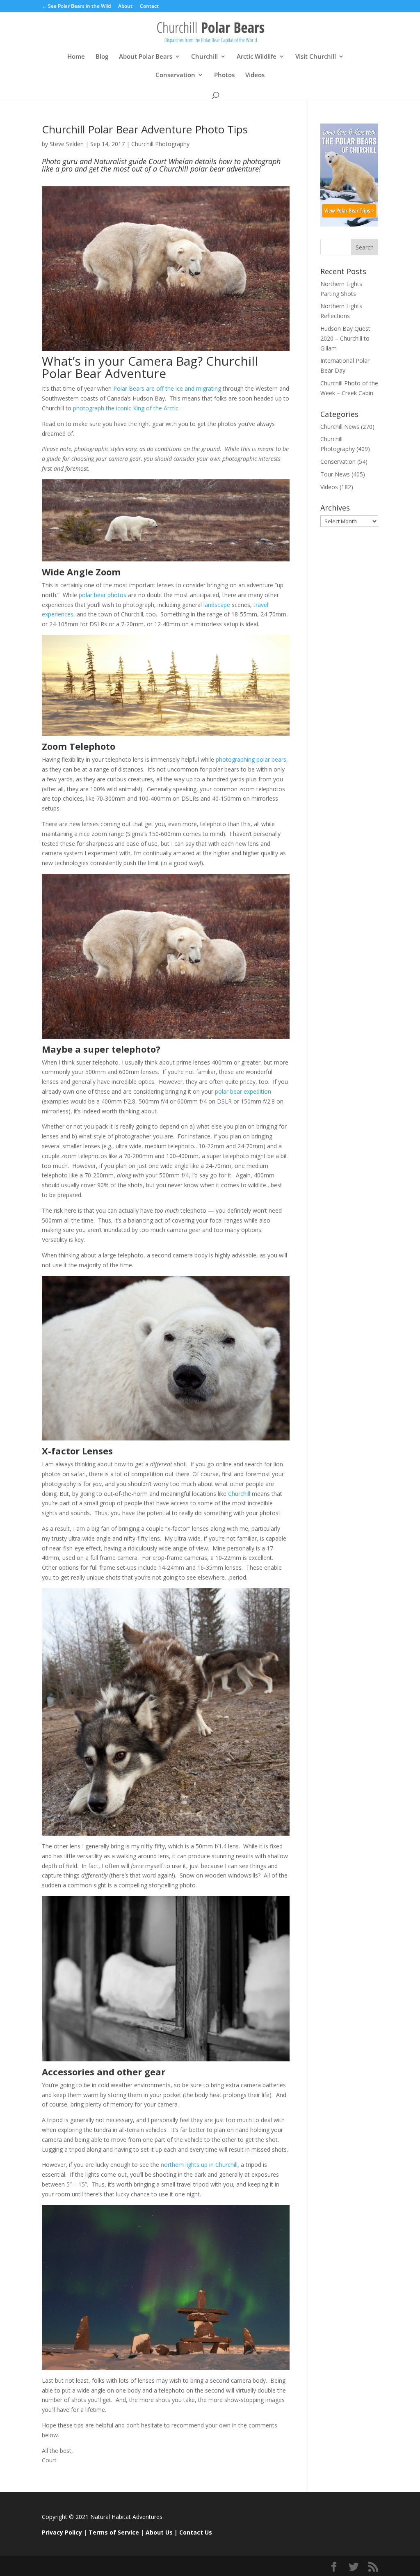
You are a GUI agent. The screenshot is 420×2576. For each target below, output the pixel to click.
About (125, 7)
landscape (217, 605)
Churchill (204, 57)
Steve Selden (67, 144)
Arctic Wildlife (257, 57)
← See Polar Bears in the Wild (76, 7)
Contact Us (196, 2532)
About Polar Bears (146, 57)
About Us (159, 2532)
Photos (224, 75)
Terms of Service (114, 2532)
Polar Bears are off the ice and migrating (166, 388)
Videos (255, 75)
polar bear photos (103, 595)
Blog (102, 57)
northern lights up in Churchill (198, 2165)
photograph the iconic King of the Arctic (126, 408)
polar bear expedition (242, 1091)
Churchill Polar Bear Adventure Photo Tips (145, 129)
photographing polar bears (251, 759)
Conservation (175, 75)
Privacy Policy (62, 2532)
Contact (149, 7)
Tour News (335, 474)
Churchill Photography (160, 144)
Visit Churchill (316, 57)
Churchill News (340, 427)
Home (76, 57)
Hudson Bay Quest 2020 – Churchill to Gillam (345, 338)
